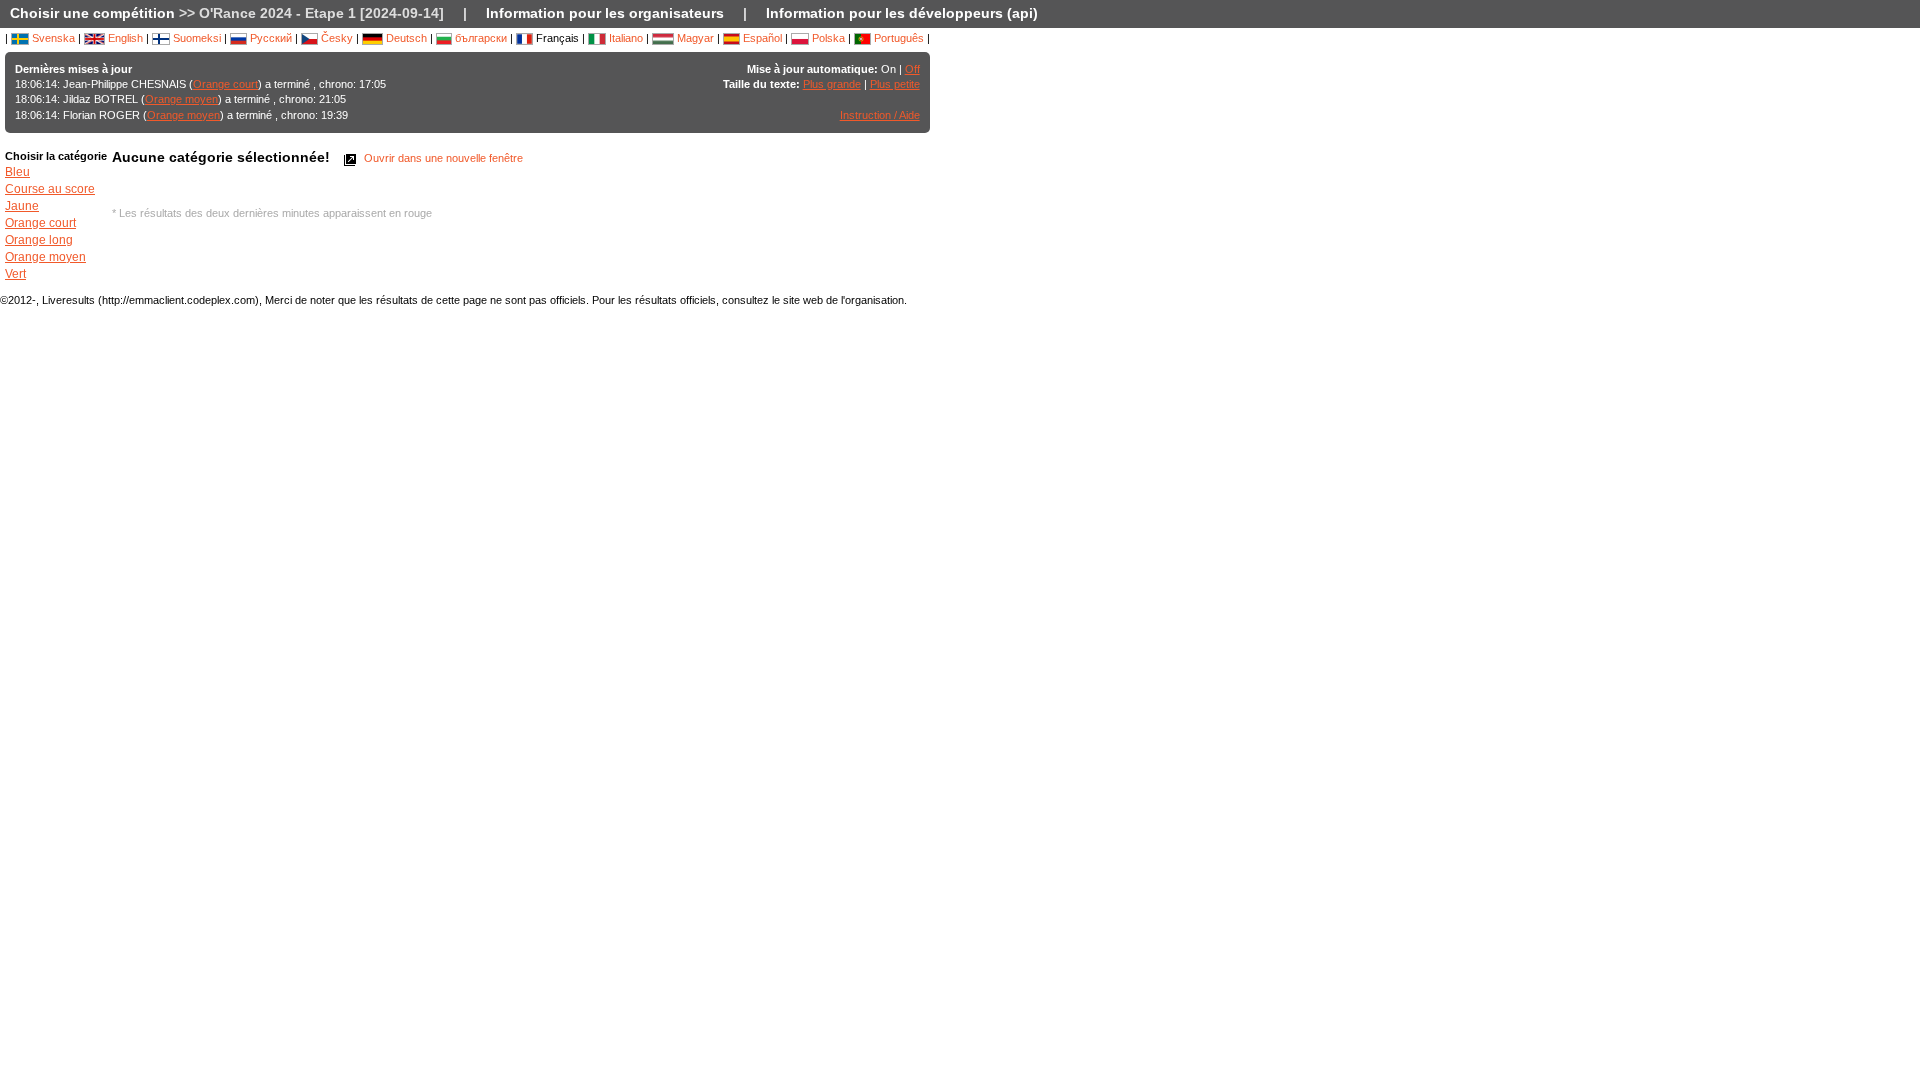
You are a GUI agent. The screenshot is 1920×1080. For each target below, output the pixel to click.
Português (897, 38)
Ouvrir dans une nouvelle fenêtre (442, 158)
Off (912, 69)
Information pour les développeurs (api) (902, 13)
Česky (335, 38)
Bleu (17, 172)
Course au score (50, 189)
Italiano (624, 38)
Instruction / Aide (880, 115)
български (479, 38)
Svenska (52, 38)
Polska (827, 38)
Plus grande (832, 84)
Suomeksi (195, 38)
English (124, 38)
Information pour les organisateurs (605, 13)
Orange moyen (181, 99)
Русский (269, 38)
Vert (15, 274)
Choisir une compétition (92, 13)
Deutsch (405, 38)
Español (761, 38)
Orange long (39, 240)
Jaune (22, 206)
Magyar (694, 38)
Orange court (225, 84)
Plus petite (895, 84)
